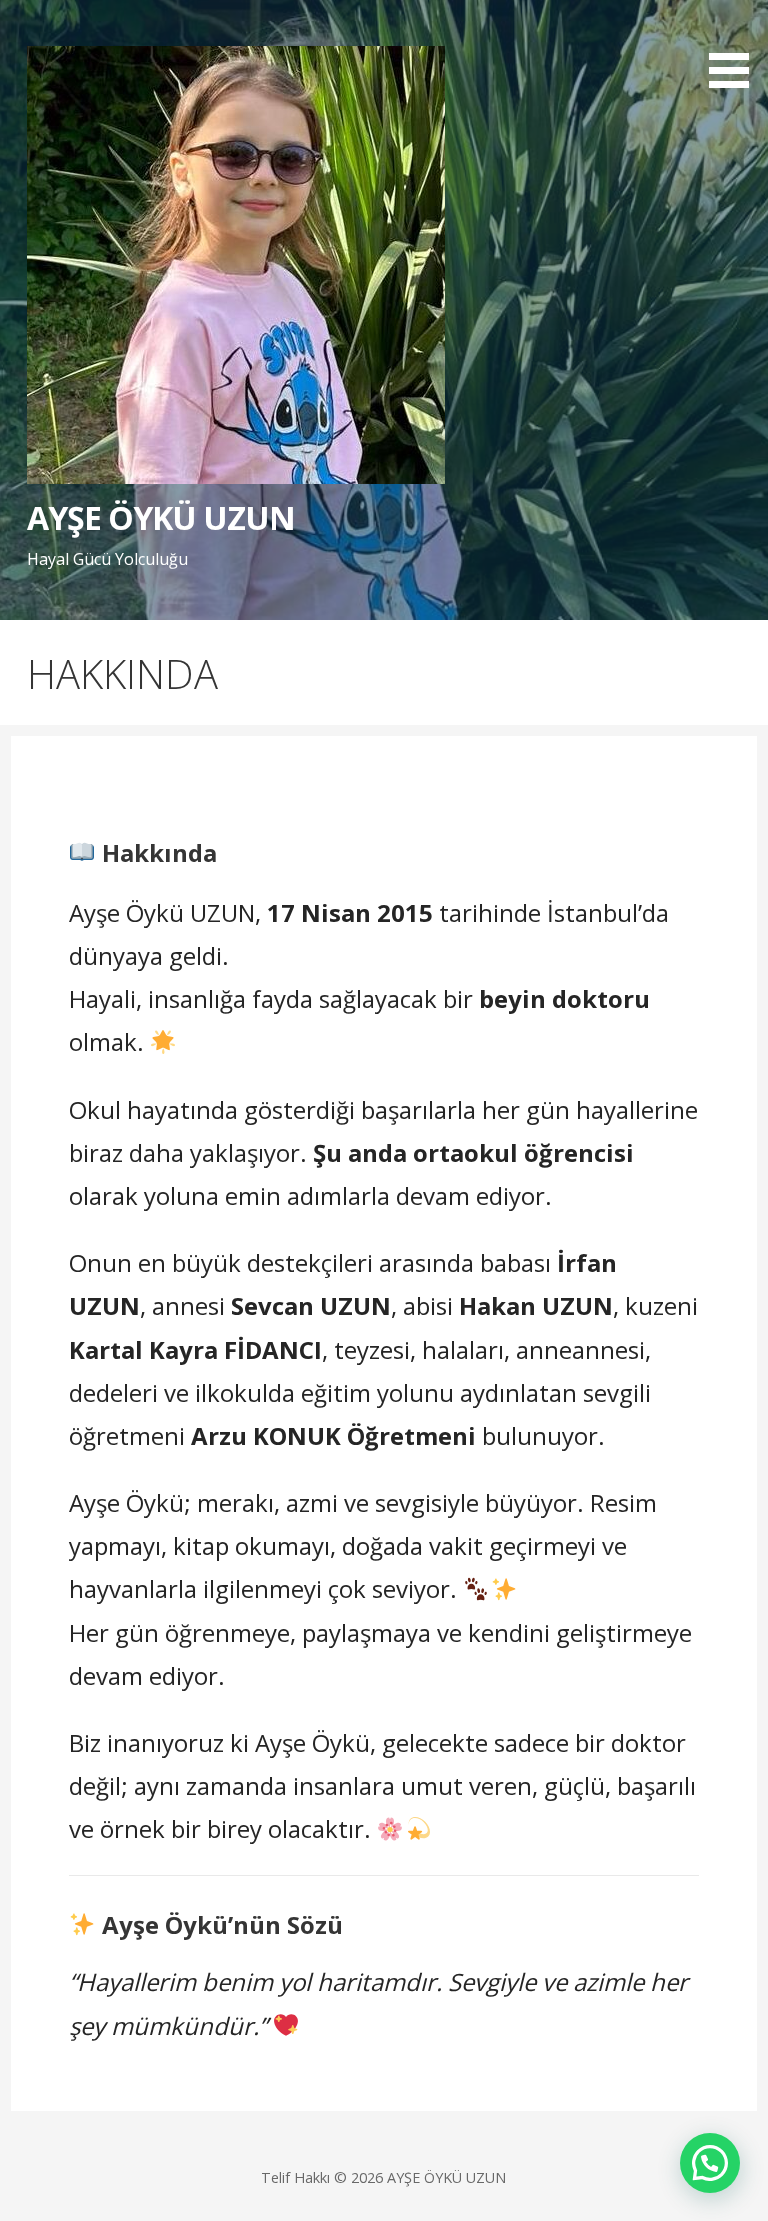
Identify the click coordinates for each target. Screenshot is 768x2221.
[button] (736, 47)
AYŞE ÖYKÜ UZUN (161, 517)
